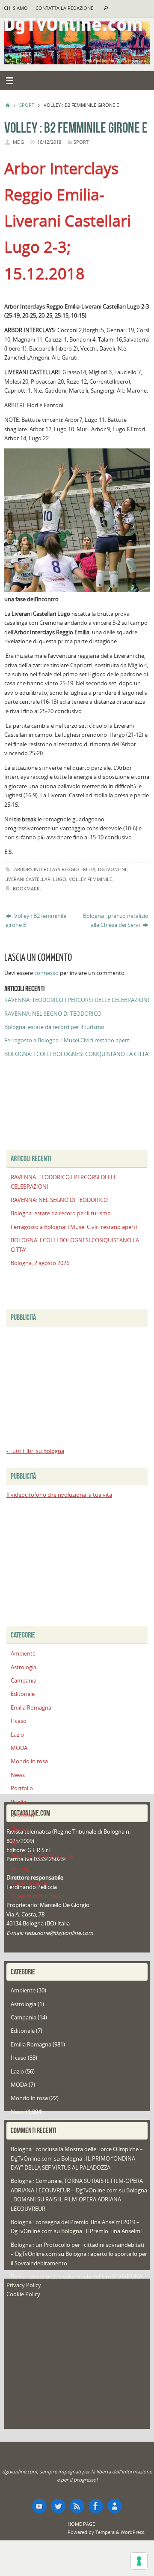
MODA (19, 1748)
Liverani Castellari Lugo (35, 879)
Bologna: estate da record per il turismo (54, 1027)
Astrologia (24, 1667)
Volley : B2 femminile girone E (36, 920)
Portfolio (22, 1788)
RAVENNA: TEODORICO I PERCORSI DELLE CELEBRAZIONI (77, 1000)
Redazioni (23, 1815)
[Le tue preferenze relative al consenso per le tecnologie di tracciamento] (139, 2561)
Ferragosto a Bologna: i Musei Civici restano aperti (67, 1040)
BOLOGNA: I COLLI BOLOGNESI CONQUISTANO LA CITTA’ (77, 1054)
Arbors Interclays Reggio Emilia (55, 869)
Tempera (105, 2532)
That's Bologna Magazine (42, 1856)
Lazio (17, 1735)
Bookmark (26, 888)
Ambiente (23, 1654)
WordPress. (133, 2532)
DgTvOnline (113, 869)
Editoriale (23, 1694)
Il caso (19, 1721)
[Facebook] (96, 2506)
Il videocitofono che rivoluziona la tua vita (59, 1495)
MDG (18, 142)
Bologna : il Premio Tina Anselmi (101, 2231)
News (18, 1775)
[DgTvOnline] (39, 2506)
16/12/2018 (49, 142)
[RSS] (77, 2506)
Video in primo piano (37, 1896)
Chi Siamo (16, 8)
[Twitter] (58, 2506)
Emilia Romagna (31, 1708)
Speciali (20, 1829)
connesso (46, 973)
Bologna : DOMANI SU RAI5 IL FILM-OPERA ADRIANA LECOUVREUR (79, 2200)
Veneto (20, 1869)
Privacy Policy (24, 2285)
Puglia (18, 1802)
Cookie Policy (23, 2294)
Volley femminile (90, 879)
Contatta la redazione (64, 8)
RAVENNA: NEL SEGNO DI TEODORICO (53, 1014)
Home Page (81, 2524)
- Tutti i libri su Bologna (35, 1451)
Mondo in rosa (29, 1761)
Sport (27, 105)
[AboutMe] (115, 2506)
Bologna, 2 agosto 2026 (40, 1263)
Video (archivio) (30, 1883)
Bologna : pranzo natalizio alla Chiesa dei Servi (116, 920)
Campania (24, 1681)
